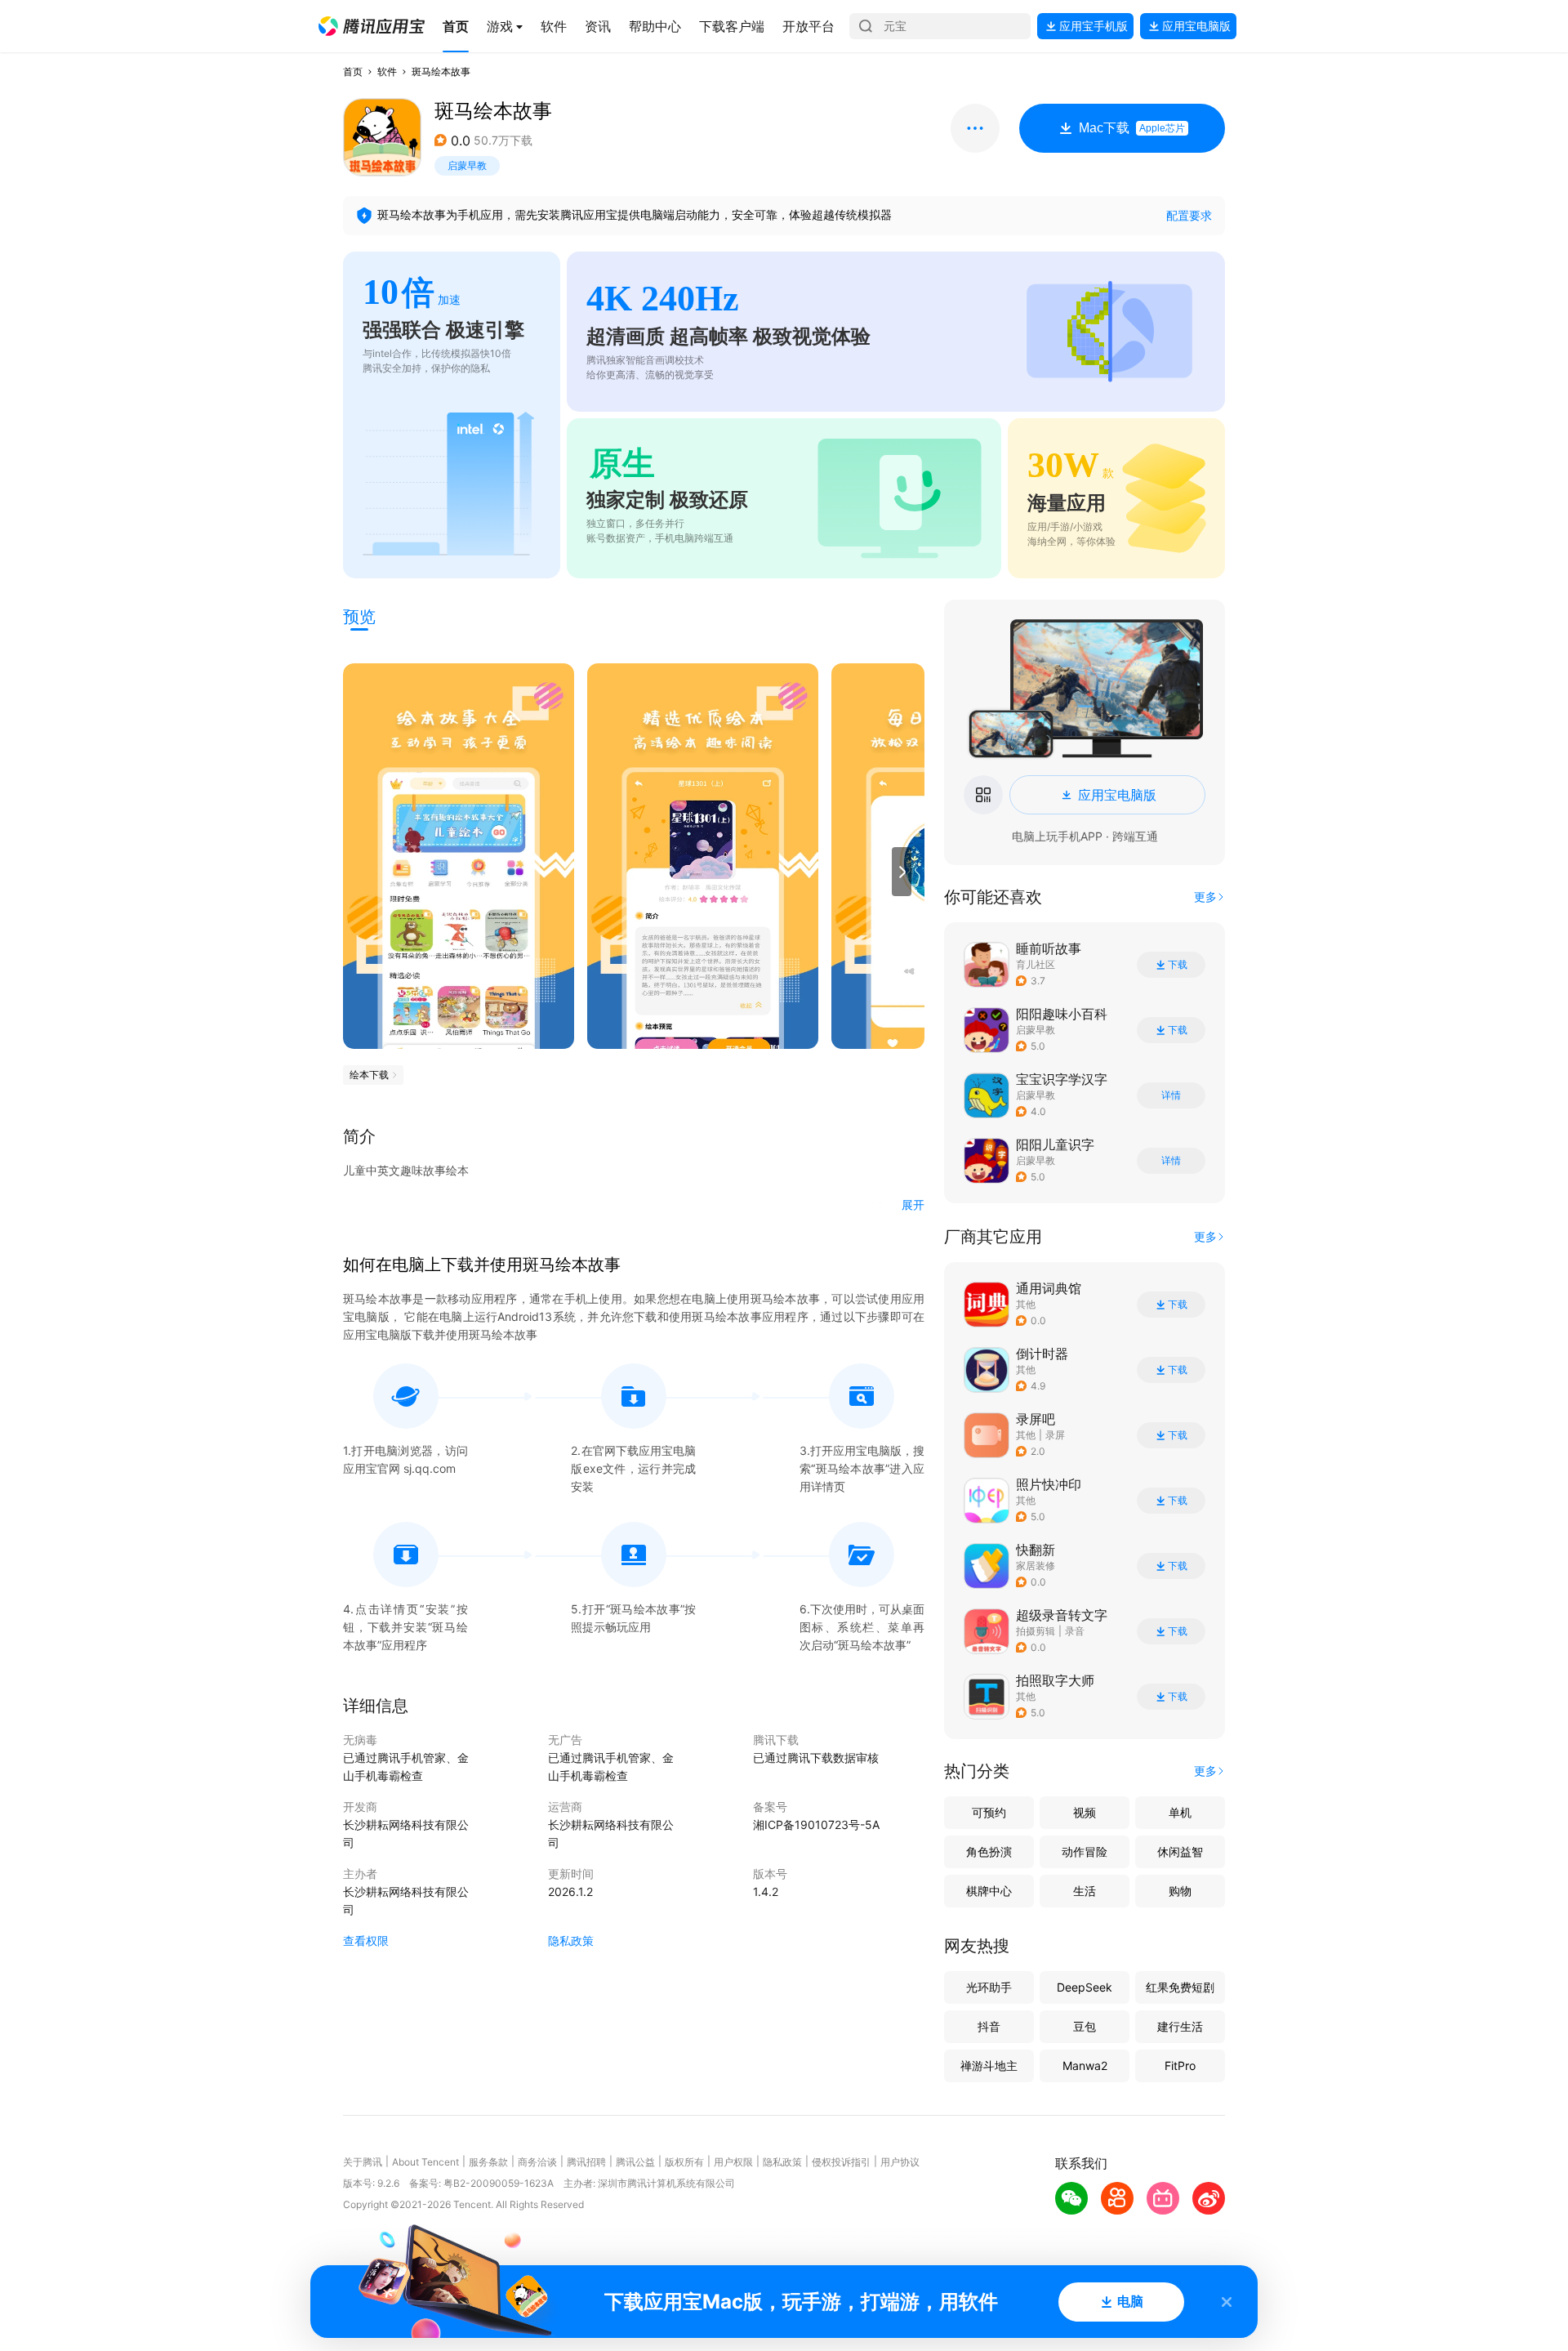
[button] (372, 26)
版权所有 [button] (684, 2162)
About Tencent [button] (425, 2162)
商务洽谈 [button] (537, 2162)
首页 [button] (353, 71)
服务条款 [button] (488, 2162)
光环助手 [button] (989, 1987)
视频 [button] (1085, 1812)
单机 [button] (1180, 1812)
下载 (1178, 965)
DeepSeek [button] (1085, 1987)
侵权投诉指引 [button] (841, 2162)
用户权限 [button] (733, 2162)
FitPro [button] (1180, 2065)
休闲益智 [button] (1180, 1851)
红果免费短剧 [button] (1180, 1987)
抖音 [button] (989, 2026)
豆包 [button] (1085, 2026)
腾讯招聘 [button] (586, 2162)
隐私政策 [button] (571, 1941)
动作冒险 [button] (1085, 1851)
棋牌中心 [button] (989, 1891)
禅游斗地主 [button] (989, 2065)
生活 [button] (1085, 1891)
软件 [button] (387, 71)
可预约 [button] (989, 1812)
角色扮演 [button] (989, 1851)
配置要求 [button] (1189, 215)
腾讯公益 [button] (635, 2162)
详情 (1171, 1095)
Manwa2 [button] (1085, 2065)
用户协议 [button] (900, 2162)
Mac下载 (1132, 128)
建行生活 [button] (1180, 2026)
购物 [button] (1180, 1891)
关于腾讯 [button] (363, 2162)
